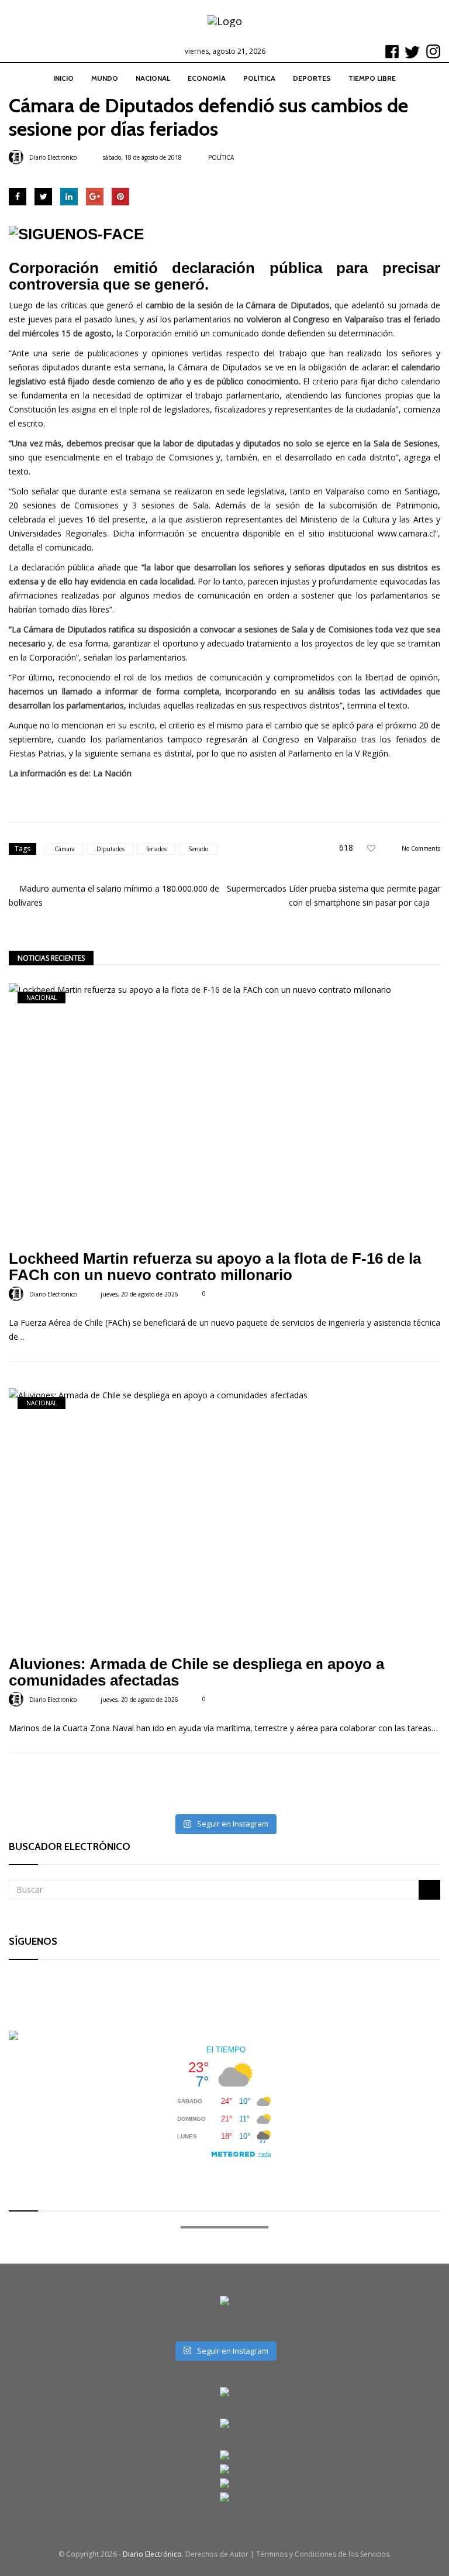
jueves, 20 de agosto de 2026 (139, 1294)
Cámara (65, 849)
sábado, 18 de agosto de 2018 (142, 157)
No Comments (421, 848)
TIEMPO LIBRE (372, 78)
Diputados (110, 849)
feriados (156, 849)
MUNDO (105, 78)
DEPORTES (312, 78)
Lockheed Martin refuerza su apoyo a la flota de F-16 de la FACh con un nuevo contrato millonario (215, 1267)
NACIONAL (153, 78)
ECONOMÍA (207, 78)
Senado (198, 849)
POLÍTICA (259, 78)
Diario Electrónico (152, 2554)
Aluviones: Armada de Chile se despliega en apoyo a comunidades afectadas (196, 1672)
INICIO (63, 78)
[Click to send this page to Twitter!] (43, 197)
